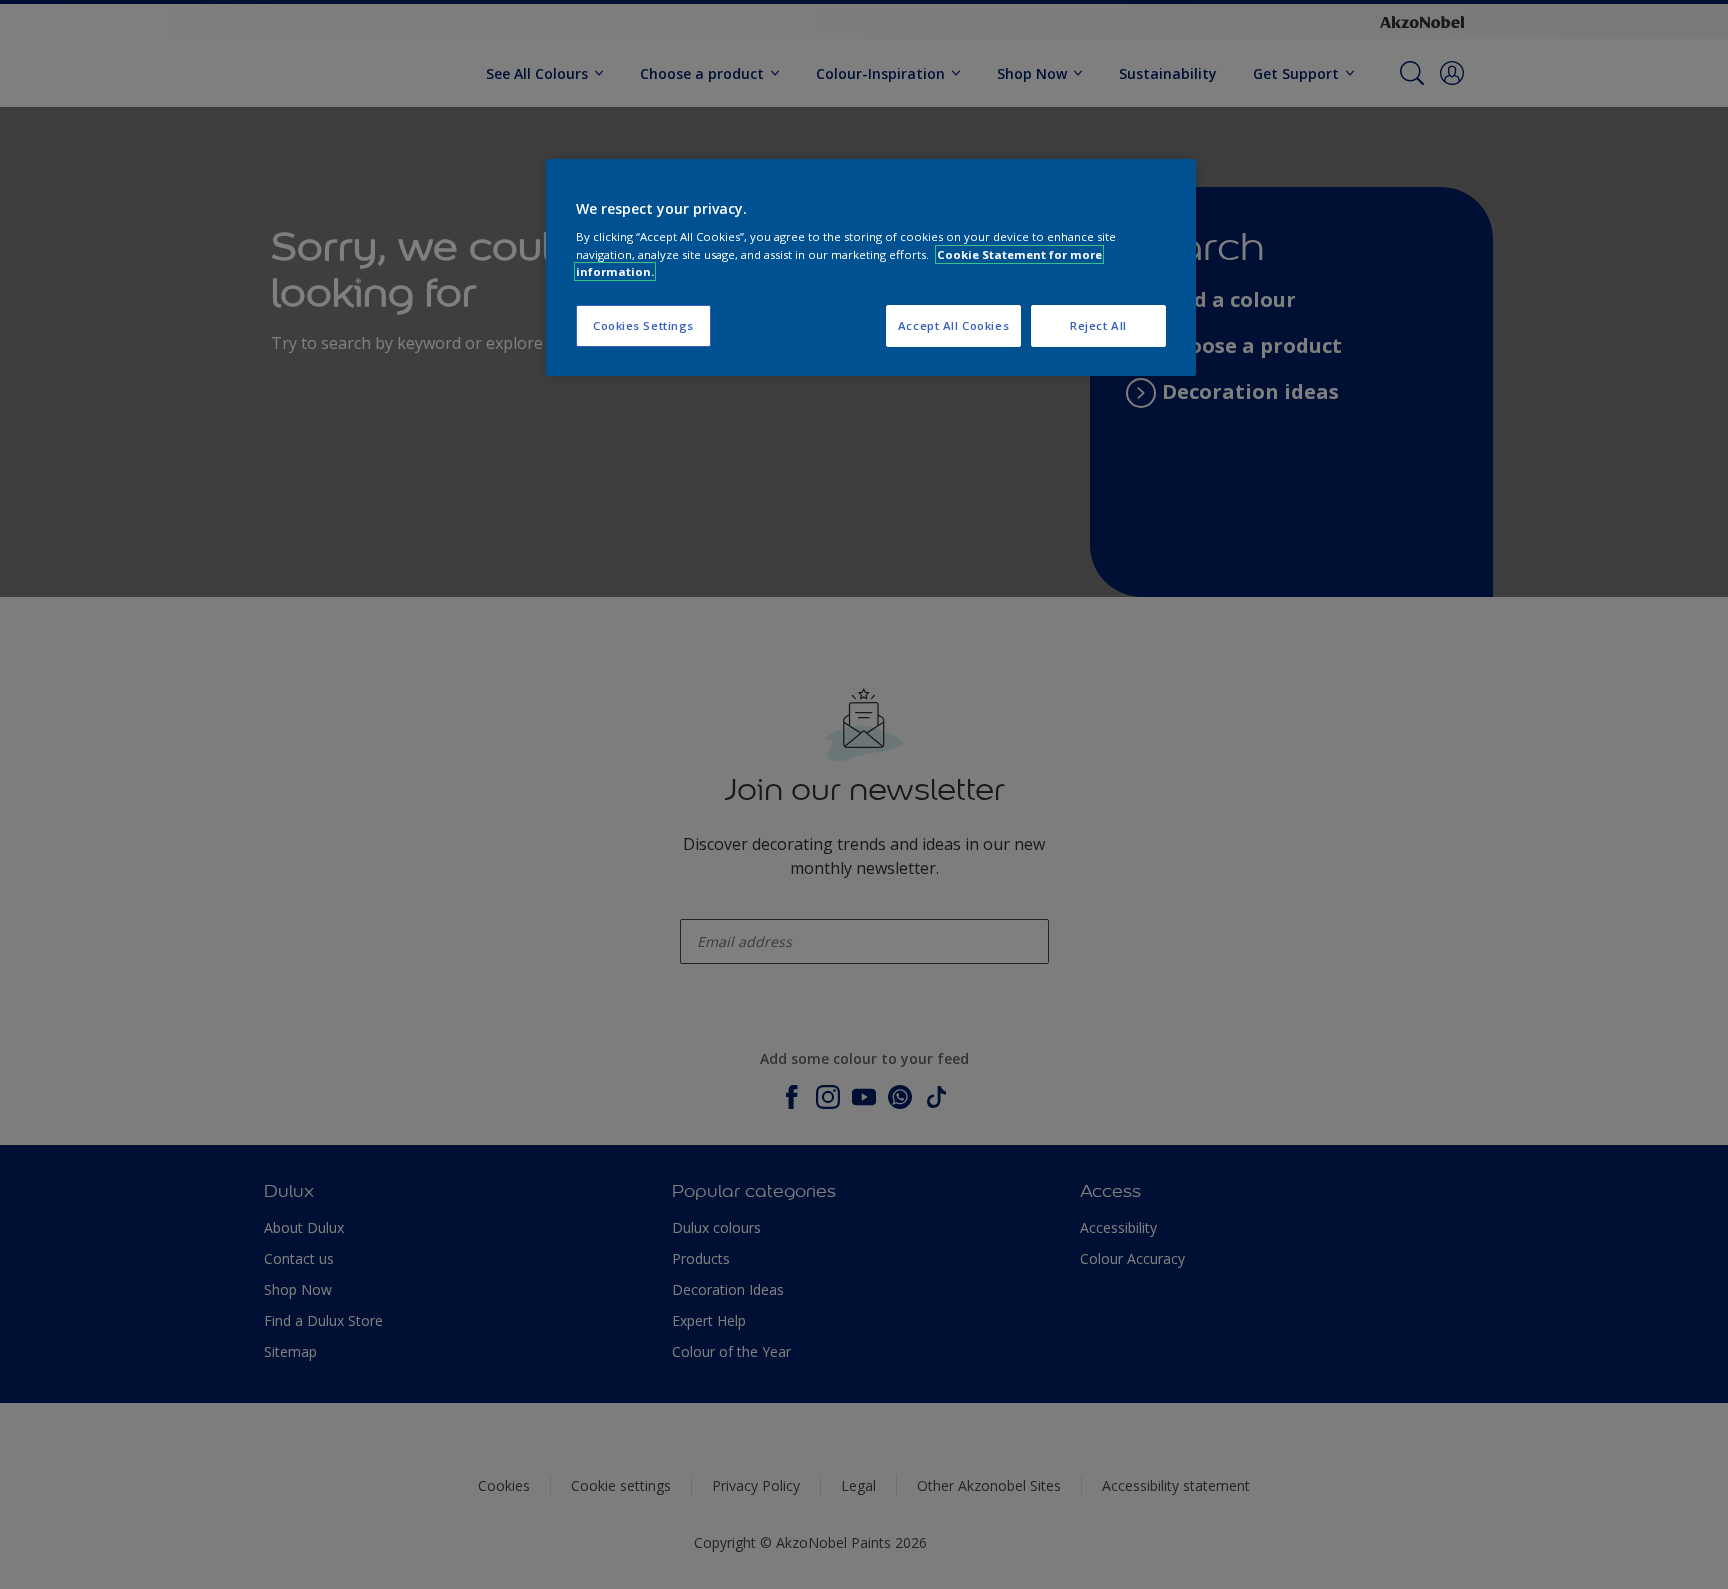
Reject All (1098, 325)
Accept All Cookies (953, 325)
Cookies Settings (643, 325)
